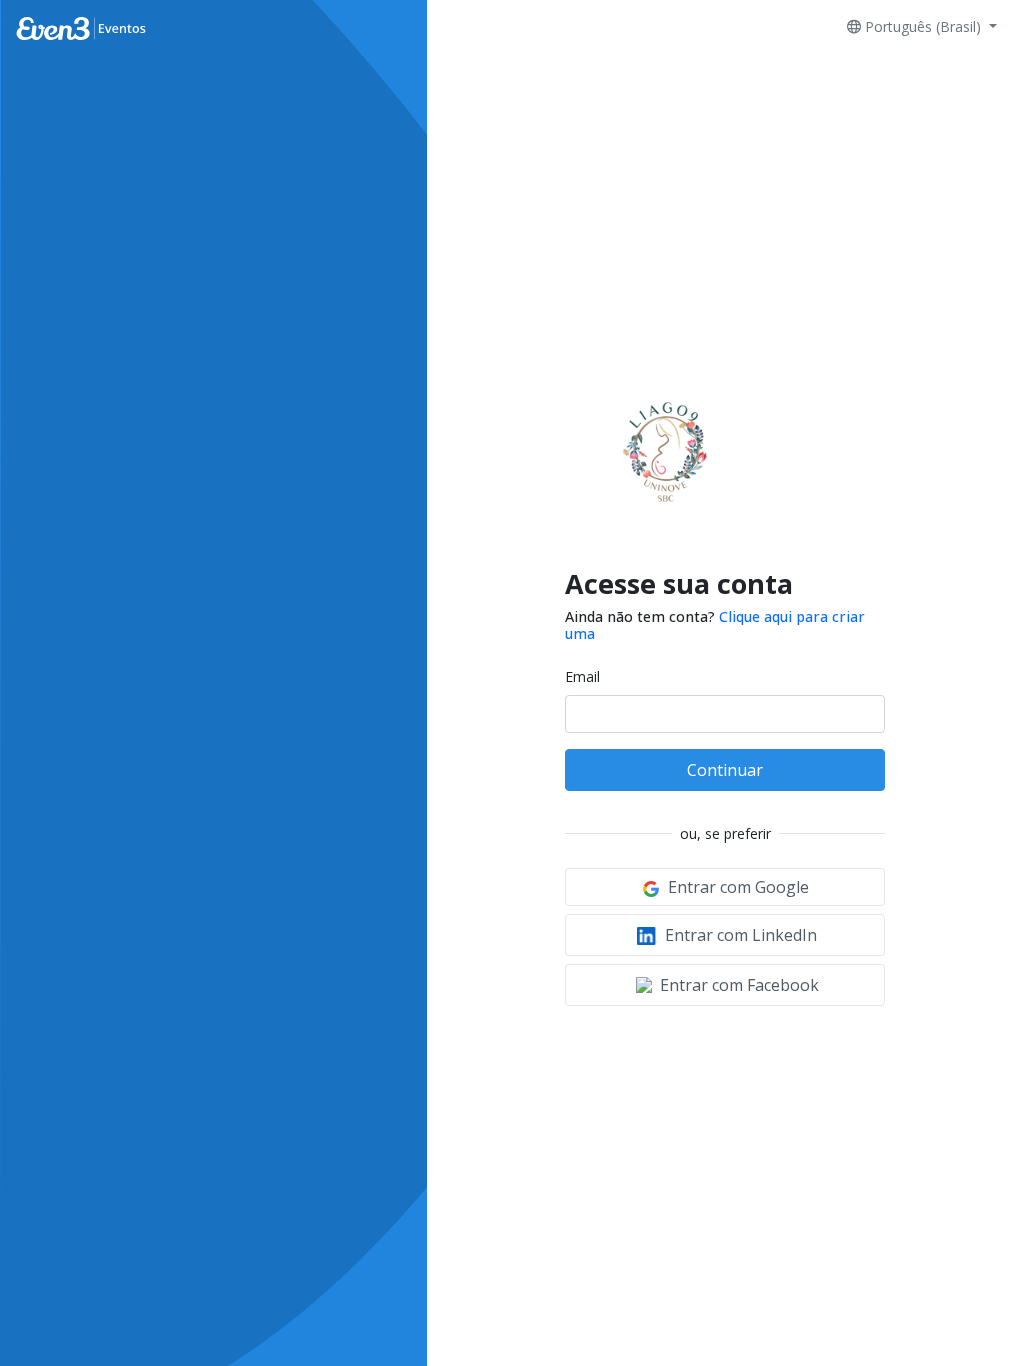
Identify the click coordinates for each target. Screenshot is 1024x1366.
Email (582, 676)
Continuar (725, 770)
